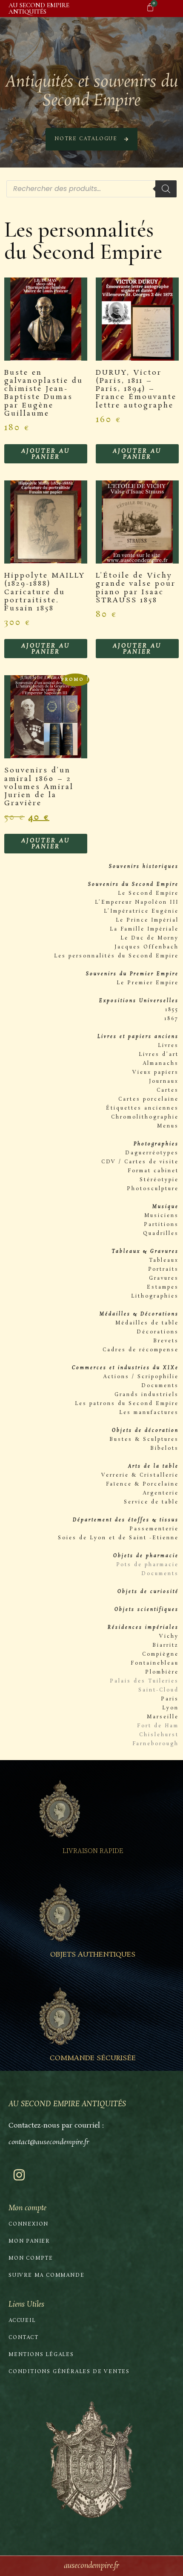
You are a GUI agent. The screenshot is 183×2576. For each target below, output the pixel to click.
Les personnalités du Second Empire (116, 956)
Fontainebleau (155, 1663)
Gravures (164, 1278)
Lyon (170, 1708)
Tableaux (164, 1261)
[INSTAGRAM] (19, 2175)
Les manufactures (149, 1413)
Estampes (163, 1287)
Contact (24, 2338)
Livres (168, 1046)
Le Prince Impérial (147, 920)
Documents (160, 1386)
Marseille (163, 1717)
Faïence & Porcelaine (142, 1484)
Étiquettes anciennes (142, 1108)
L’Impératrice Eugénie (141, 911)
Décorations (158, 1332)
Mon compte (31, 2258)
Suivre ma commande (46, 2275)
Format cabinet (153, 1171)
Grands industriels (147, 1395)
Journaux (164, 1081)
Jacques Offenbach (147, 947)
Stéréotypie (159, 1180)
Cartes (168, 1090)
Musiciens (162, 1216)
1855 (172, 1010)
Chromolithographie (145, 1117)
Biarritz (166, 1645)
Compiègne (160, 1654)
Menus (168, 1126)
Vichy (169, 1636)
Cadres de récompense (141, 1350)
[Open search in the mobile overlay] (91, 189)
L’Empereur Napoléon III (137, 902)
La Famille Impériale (144, 929)
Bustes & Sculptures (144, 1440)
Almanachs (161, 1064)
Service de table (151, 1502)
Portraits (163, 1269)
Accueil (22, 2321)
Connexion (29, 2224)
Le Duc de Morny (150, 938)
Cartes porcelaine (149, 1099)
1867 (172, 1019)
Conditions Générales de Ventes (69, 2372)
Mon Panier (29, 2241)
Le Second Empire (148, 893)
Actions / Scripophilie (141, 1377)
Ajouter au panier (46, 454)
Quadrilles (161, 1234)
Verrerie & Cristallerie (140, 1475)
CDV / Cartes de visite (140, 1162)
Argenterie (161, 1493)
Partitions (161, 1225)
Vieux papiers (156, 1073)
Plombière (162, 1672)
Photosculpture (153, 1189)
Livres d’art (159, 1055)
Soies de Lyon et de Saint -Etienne (118, 1538)
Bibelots (164, 1448)
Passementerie (154, 1529)
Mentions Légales (41, 2355)
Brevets (166, 1341)
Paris (170, 1699)
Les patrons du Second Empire (127, 1404)
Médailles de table (147, 1323)
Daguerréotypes (152, 1153)
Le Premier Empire (148, 983)
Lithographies (155, 1296)
